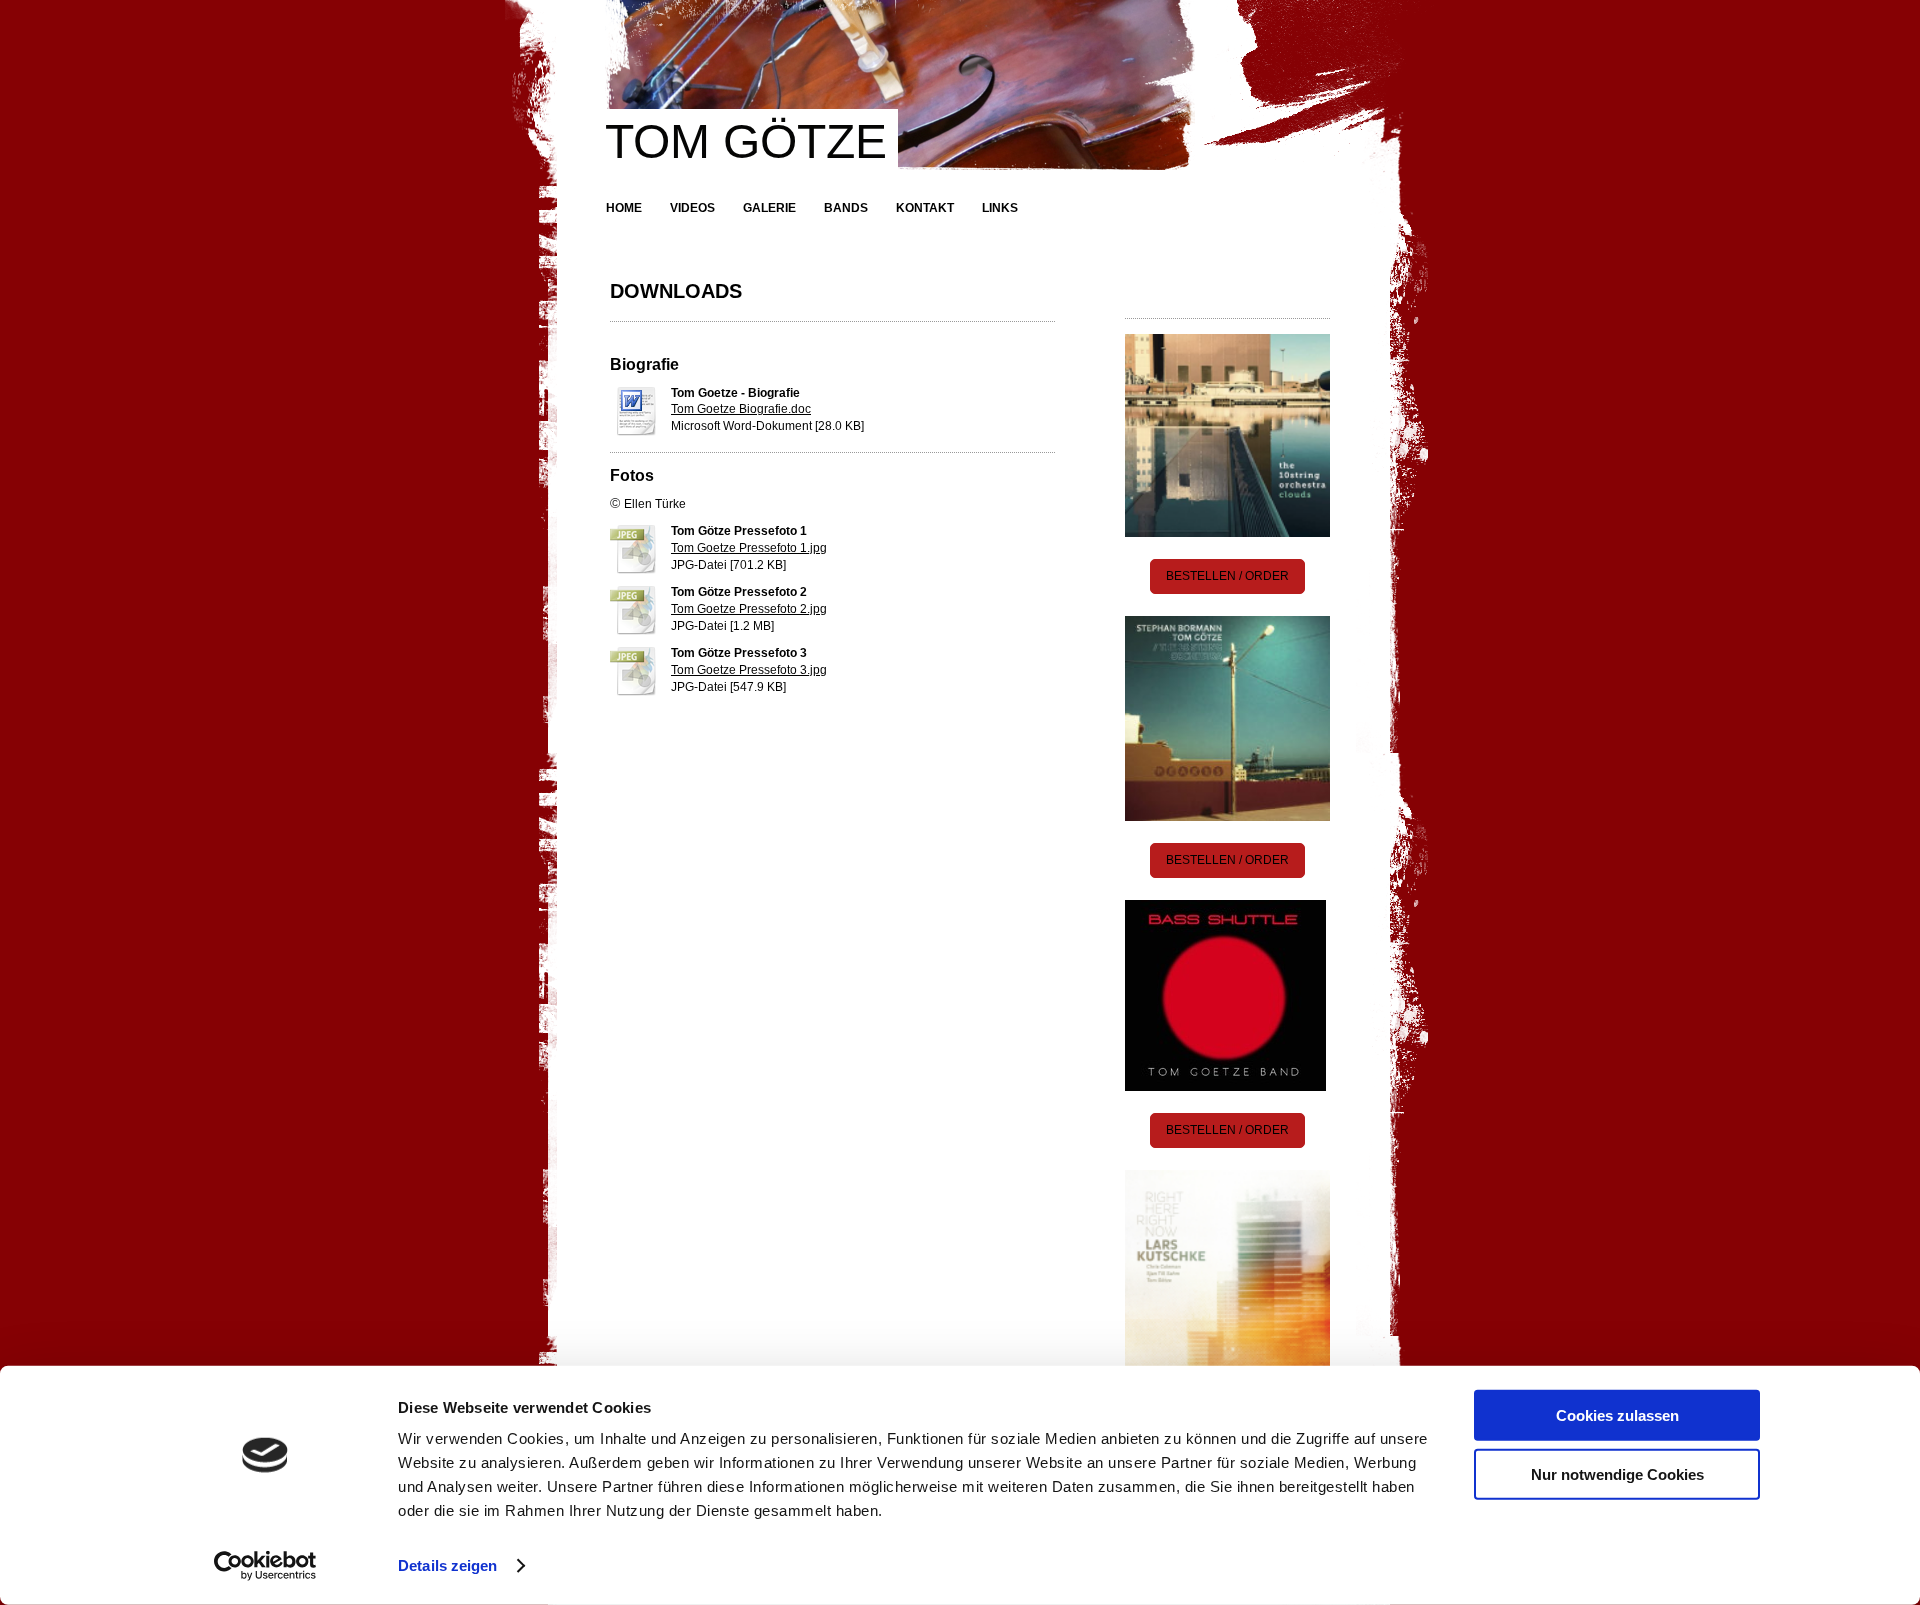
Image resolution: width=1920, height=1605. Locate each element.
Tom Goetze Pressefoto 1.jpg (749, 548)
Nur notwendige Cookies (1617, 1473)
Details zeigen (447, 1565)
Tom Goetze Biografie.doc (741, 409)
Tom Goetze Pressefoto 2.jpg (749, 609)
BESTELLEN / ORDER (1227, 576)
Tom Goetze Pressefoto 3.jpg (749, 670)
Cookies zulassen (1617, 1415)
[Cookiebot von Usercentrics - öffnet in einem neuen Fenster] (265, 1566)
